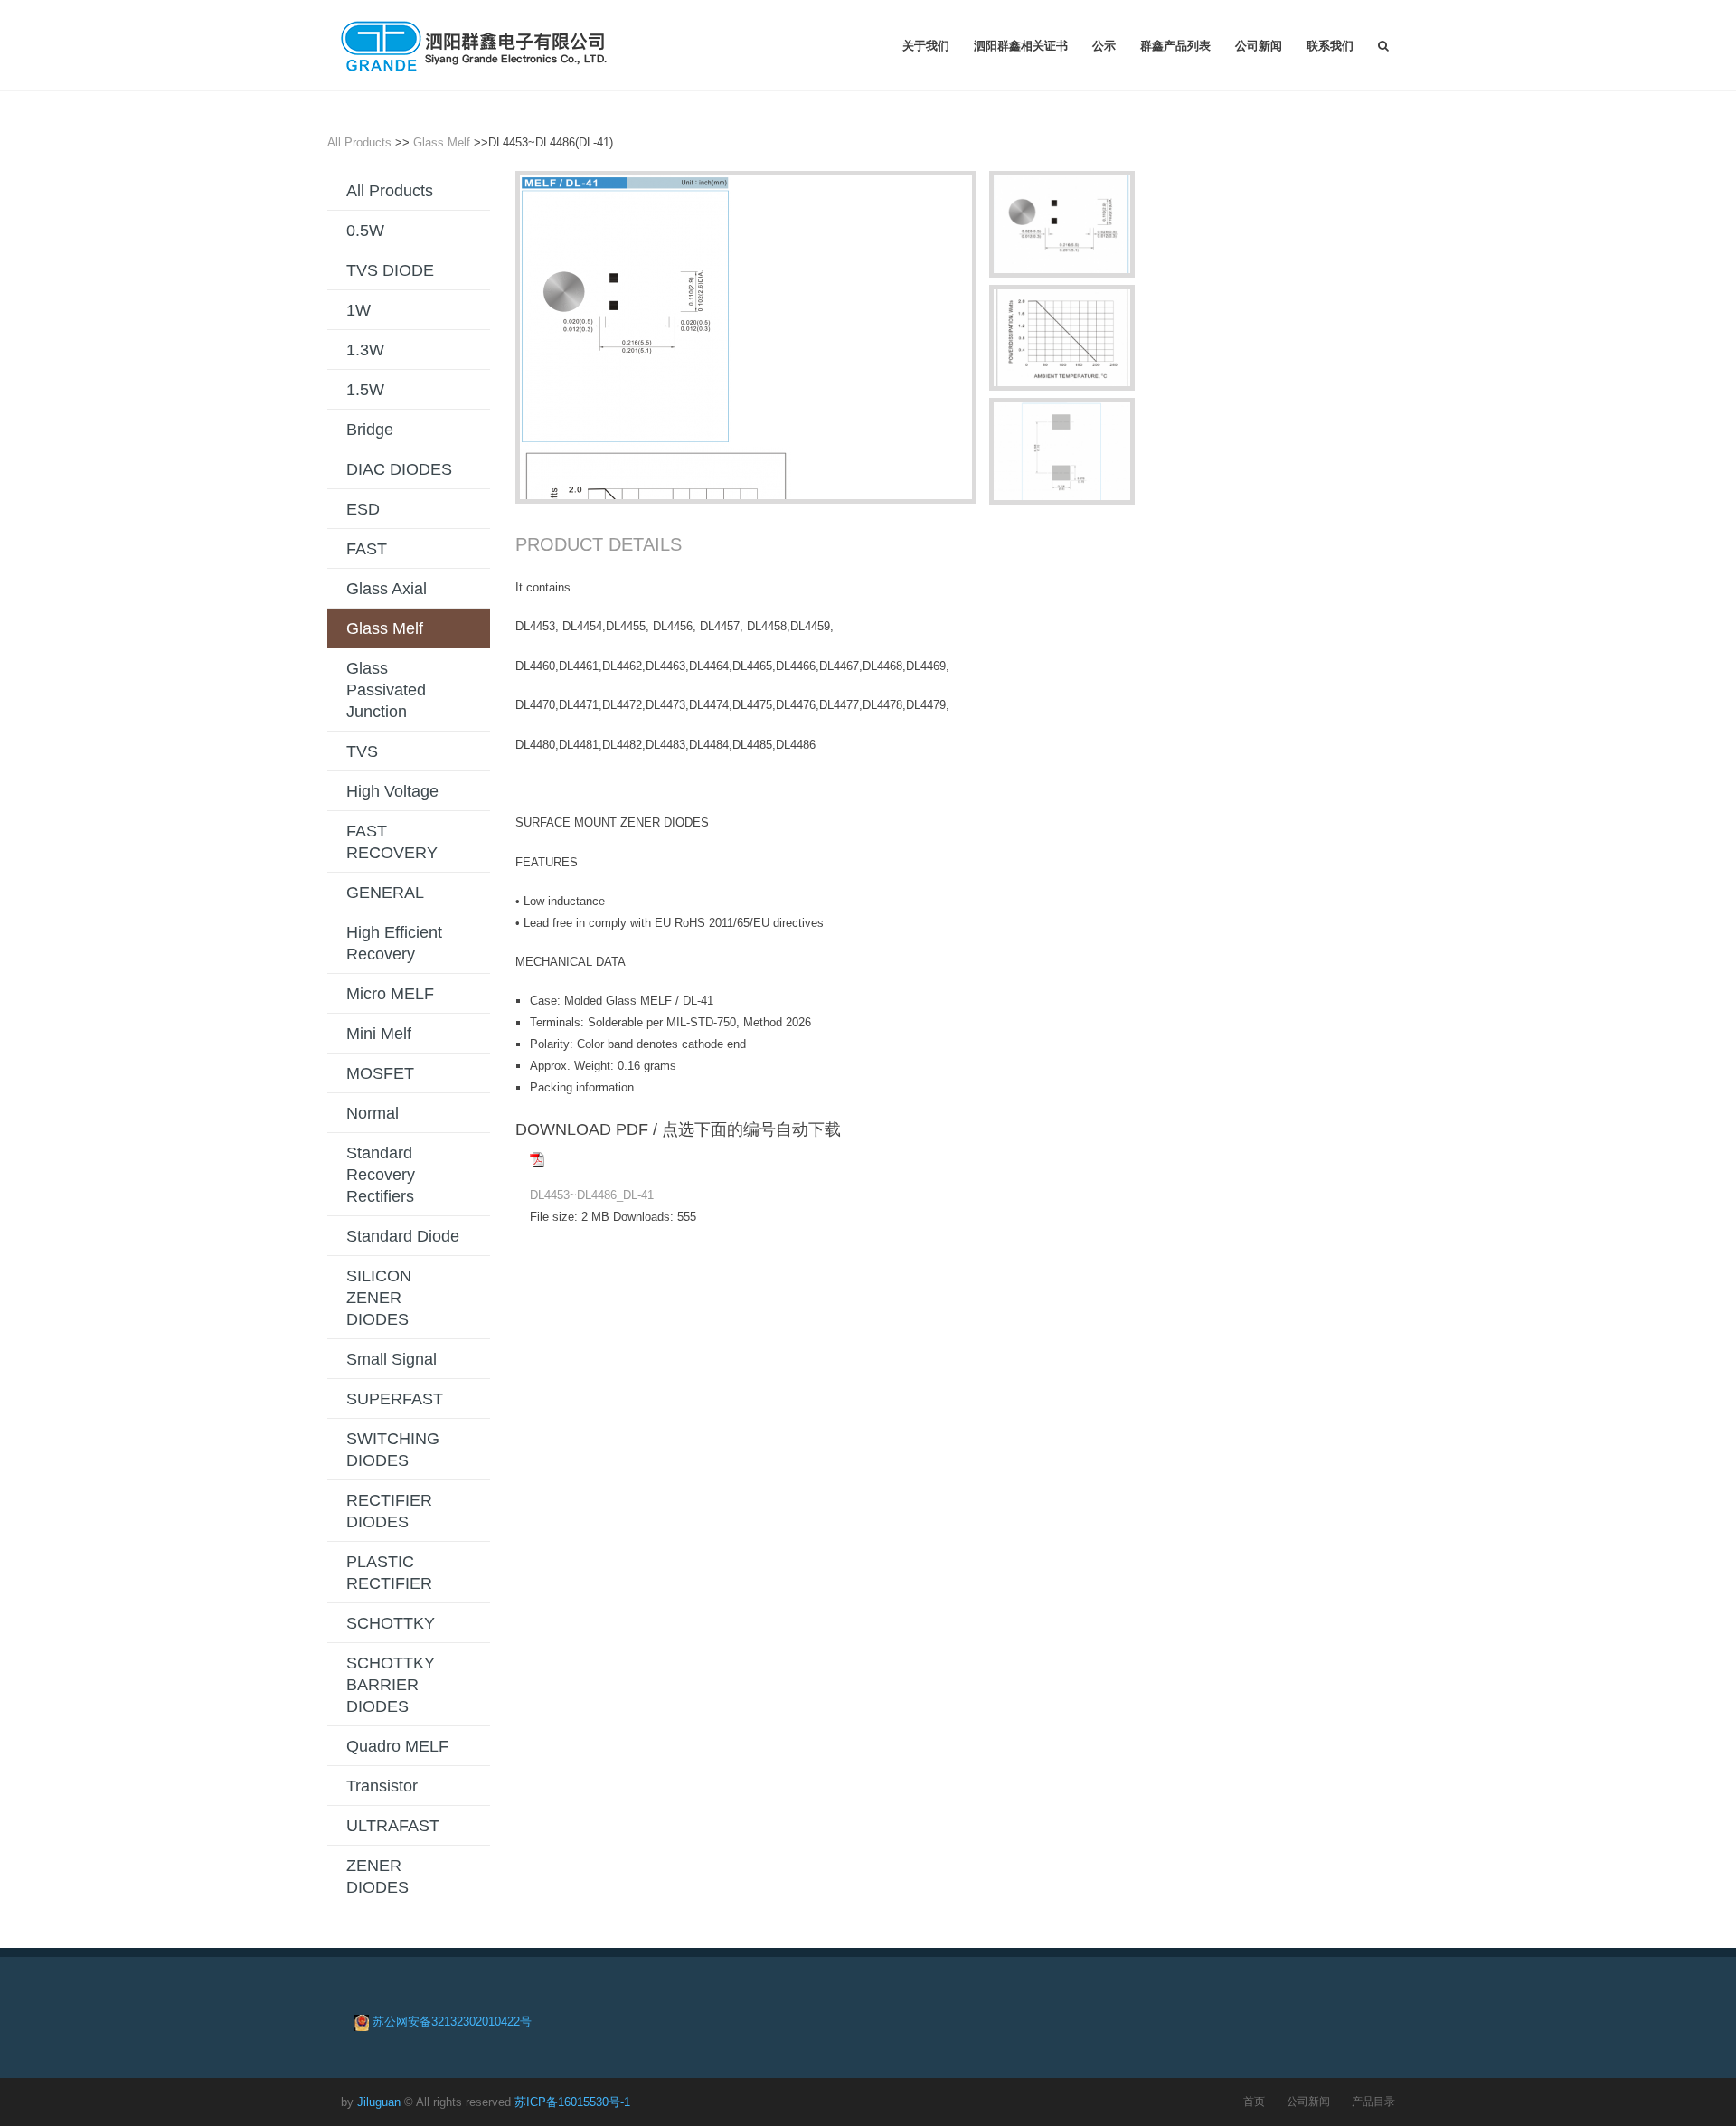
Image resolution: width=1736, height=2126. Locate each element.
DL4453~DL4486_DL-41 (592, 1195)
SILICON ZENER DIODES (379, 1298)
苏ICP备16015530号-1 (572, 2102)
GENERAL (385, 893)
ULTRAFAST (393, 1826)
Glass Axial (387, 589)
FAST (367, 549)
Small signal (392, 1359)
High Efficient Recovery (394, 943)
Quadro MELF (397, 1746)
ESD (363, 509)
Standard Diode (403, 1236)
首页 (1254, 2101)
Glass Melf (442, 142)
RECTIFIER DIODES (389, 1511)
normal (373, 1113)
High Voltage (392, 791)
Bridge (370, 430)
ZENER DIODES (377, 1876)
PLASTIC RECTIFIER (389, 1573)
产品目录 (1373, 2101)
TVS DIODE (390, 270)
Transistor (382, 1786)
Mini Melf (379, 1034)
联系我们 (1330, 45)
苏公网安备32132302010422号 (452, 2022)
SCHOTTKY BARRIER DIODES (391, 1685)
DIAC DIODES (399, 469)
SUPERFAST (395, 1399)
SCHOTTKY (391, 1623)
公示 (1104, 45)
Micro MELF (390, 994)
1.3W (365, 350)
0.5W (365, 231)
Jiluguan (379, 2102)
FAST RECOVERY (392, 842)
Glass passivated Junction (386, 690)
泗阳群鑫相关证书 (1021, 45)
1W (359, 310)
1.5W (365, 390)
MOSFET (380, 1073)
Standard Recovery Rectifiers (381, 1175)
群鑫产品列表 (1175, 45)
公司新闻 (1259, 45)
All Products (359, 142)
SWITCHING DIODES (393, 1450)
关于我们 (926, 45)
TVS (362, 751)
